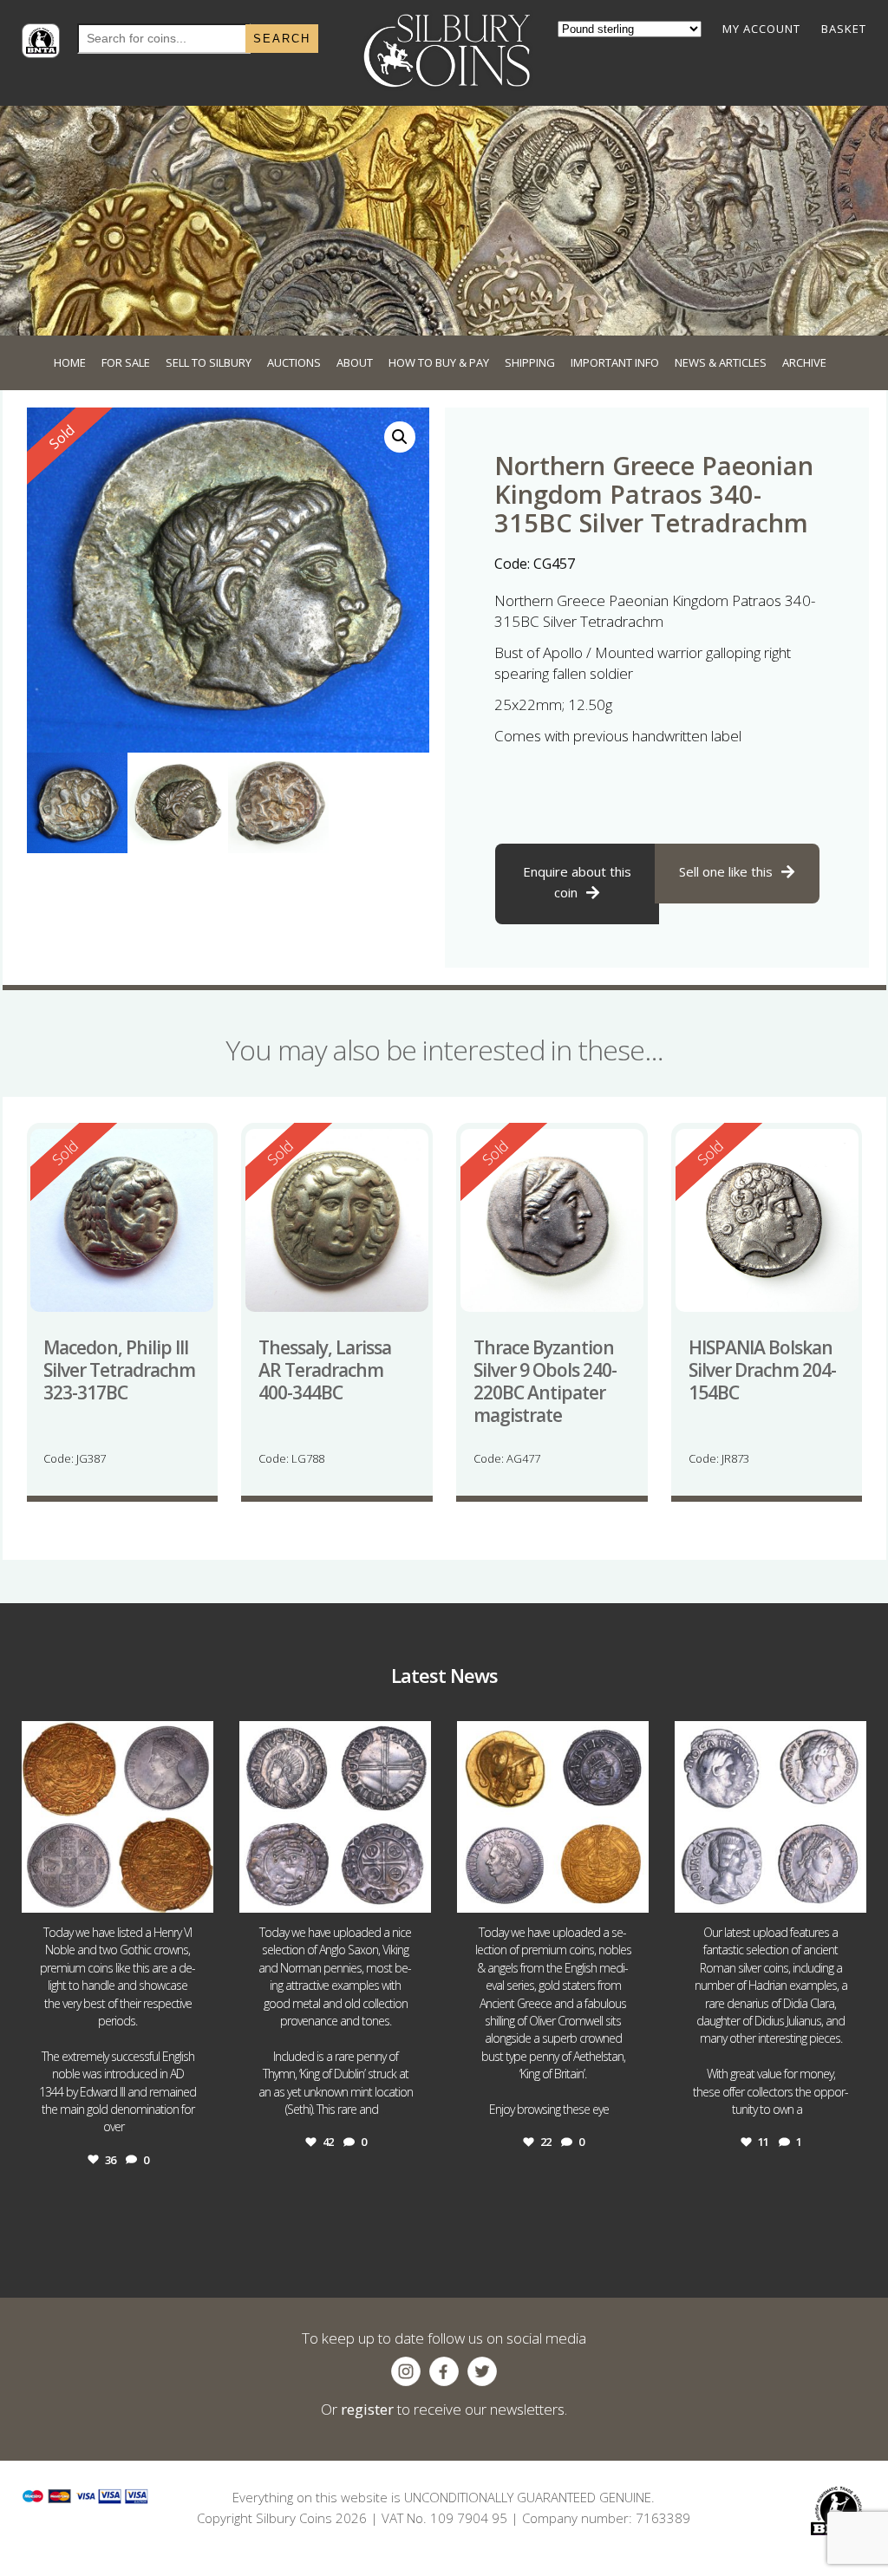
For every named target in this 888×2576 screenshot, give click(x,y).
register (367, 2409)
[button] (400, 437)
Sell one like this (726, 871)
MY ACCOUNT (761, 29)
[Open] (118, 1817)
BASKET (844, 29)
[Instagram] (196, 1891)
